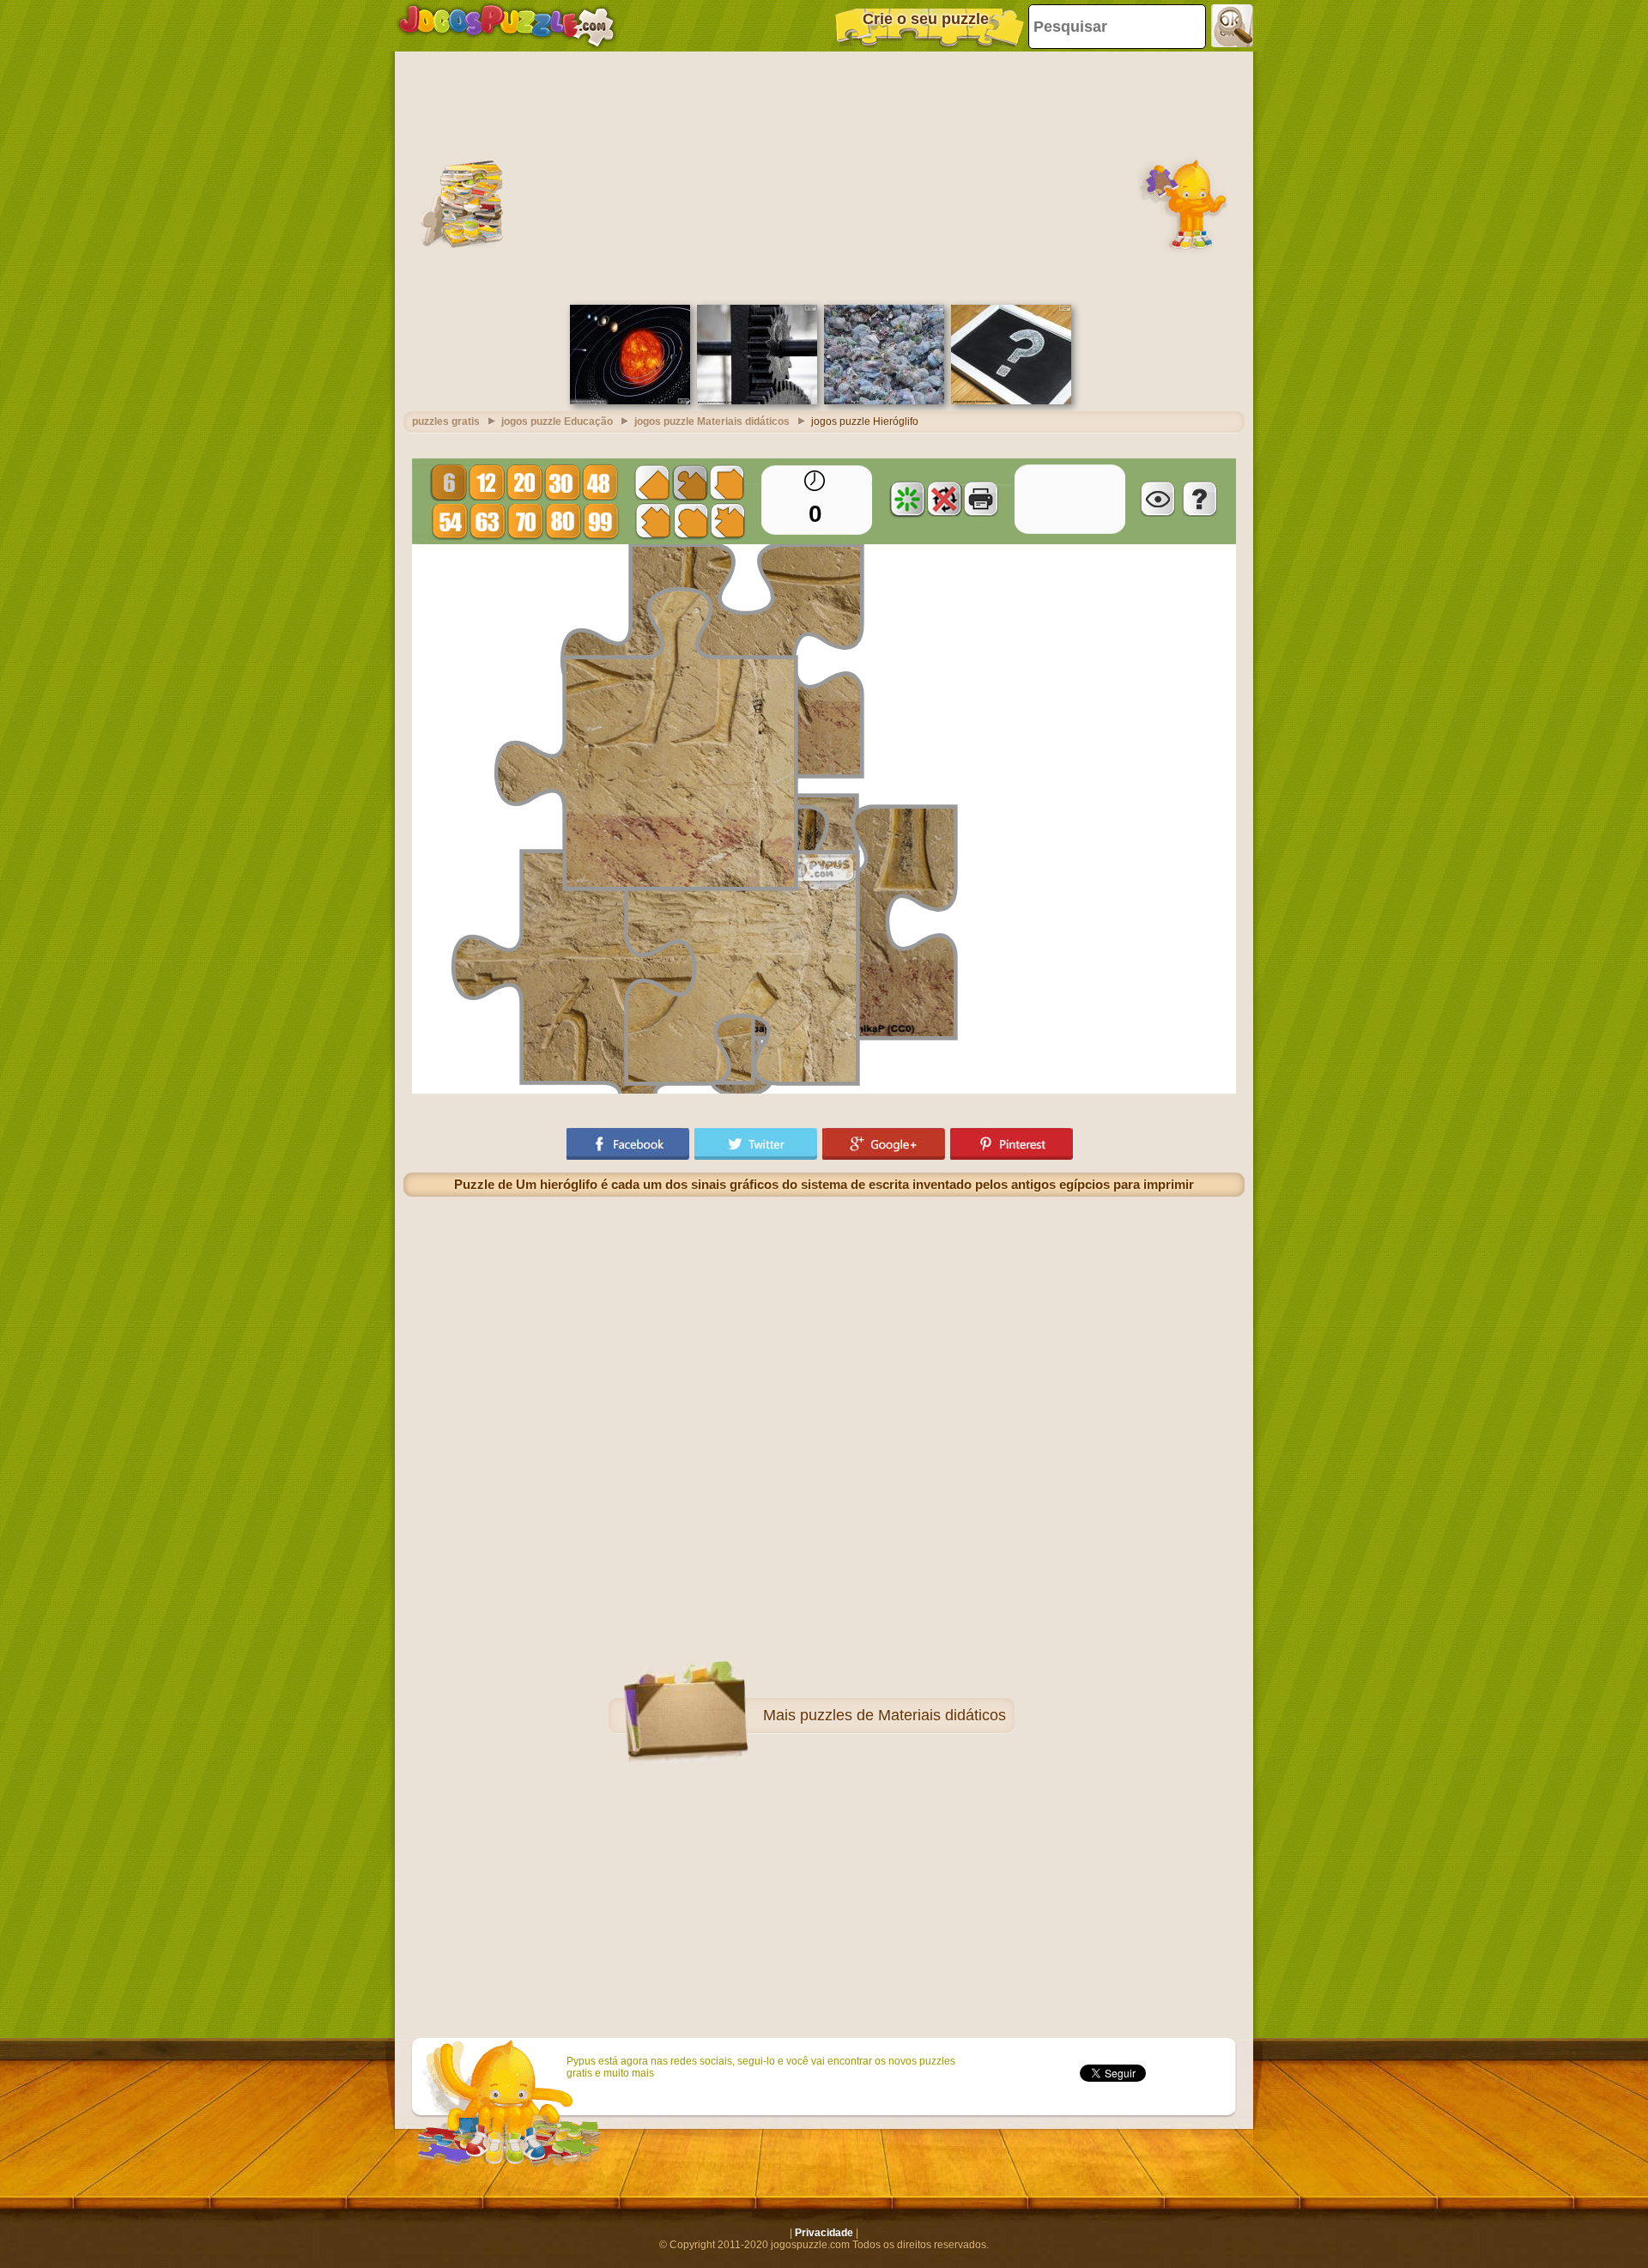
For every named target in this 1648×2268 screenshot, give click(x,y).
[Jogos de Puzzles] (506, 26)
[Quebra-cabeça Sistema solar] (630, 401)
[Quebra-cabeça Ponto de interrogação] (1011, 401)
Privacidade (824, 2233)
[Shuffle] (907, 499)
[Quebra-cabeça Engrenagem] (757, 401)
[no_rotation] (944, 499)
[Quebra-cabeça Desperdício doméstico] (884, 401)
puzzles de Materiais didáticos (903, 1715)
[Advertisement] (824, 176)
